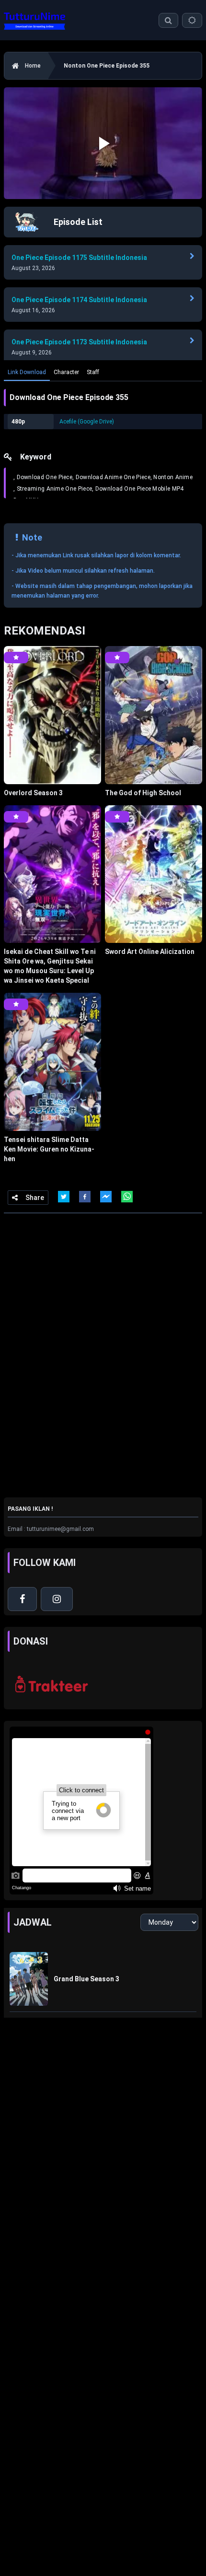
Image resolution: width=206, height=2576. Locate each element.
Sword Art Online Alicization (150, 952)
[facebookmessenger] (106, 1197)
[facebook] (85, 1197)
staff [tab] (93, 372)
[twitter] (64, 1197)
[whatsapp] (127, 1197)
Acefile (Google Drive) (87, 422)
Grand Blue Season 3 (86, 1979)
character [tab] (66, 372)
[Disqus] (103, 1354)
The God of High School (143, 793)
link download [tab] (27, 372)
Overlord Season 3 (33, 793)
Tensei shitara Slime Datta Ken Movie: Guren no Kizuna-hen (49, 1149)
